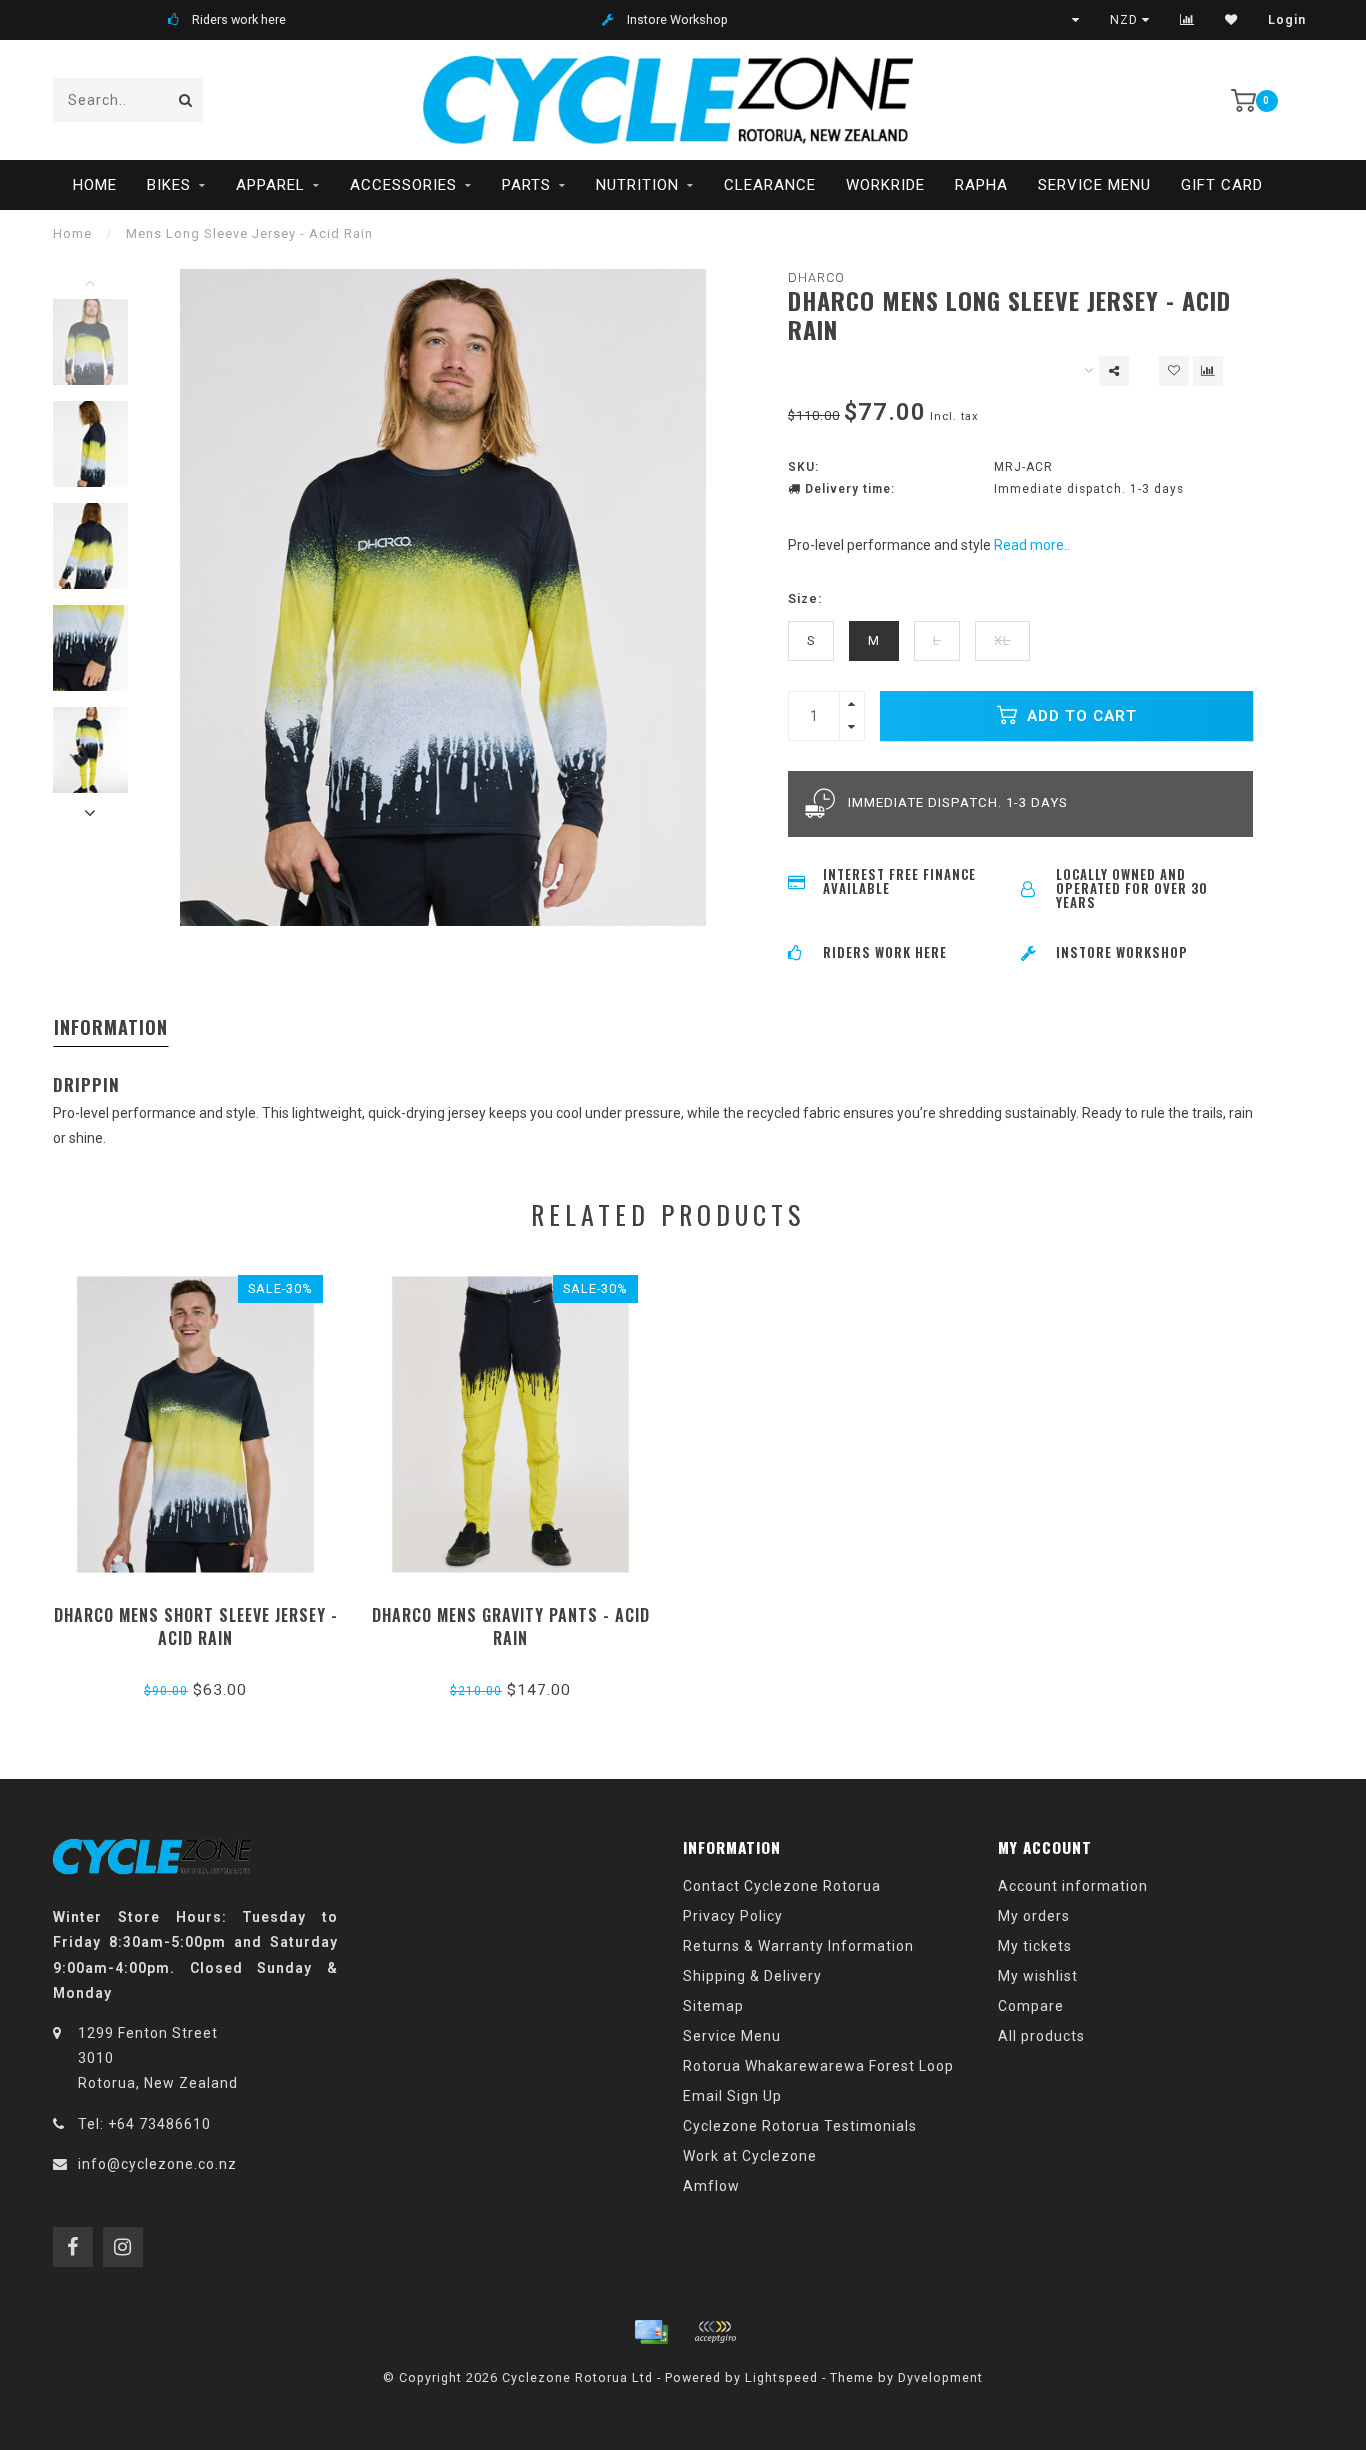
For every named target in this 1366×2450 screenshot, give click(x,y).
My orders (1034, 1916)
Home (95, 185)
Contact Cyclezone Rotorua (782, 1886)
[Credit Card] (651, 2332)
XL (1002, 640)
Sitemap (713, 2006)
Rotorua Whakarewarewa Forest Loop (818, 2066)
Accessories (403, 185)
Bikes (169, 185)
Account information (1073, 1886)
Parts (526, 185)
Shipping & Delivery (752, 1976)
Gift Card (1222, 185)
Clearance (770, 185)
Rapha (981, 185)
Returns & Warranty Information (798, 1946)
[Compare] (1187, 20)
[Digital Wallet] (715, 2332)
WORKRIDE (885, 185)
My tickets (1035, 1946)
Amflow (711, 2186)
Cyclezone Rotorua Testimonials (800, 2126)
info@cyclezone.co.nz (157, 2164)
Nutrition (637, 185)
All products (1041, 2036)
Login (1287, 20)
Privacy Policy (733, 1916)
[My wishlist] (1231, 20)
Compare (1031, 2006)
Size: (805, 598)
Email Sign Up (732, 2096)
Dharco (816, 277)
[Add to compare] (1208, 371)
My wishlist (1038, 1976)
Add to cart (1079, 716)
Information (111, 1027)
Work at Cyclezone (750, 2156)
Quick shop (204, 1608)
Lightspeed (781, 2377)
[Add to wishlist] (1174, 371)
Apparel (270, 185)
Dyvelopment (940, 2377)
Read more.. (1032, 545)
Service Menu (1094, 185)
